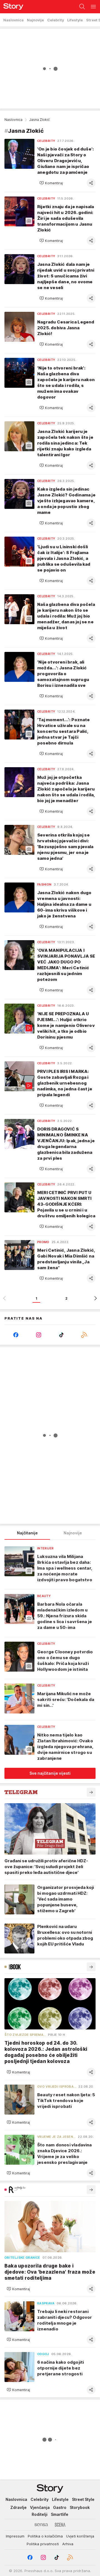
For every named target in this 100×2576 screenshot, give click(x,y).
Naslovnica (13, 120)
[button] (51, 183)
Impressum (15, 2536)
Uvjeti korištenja (80, 2536)
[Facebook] (16, 1335)
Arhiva (68, 2544)
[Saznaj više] (91, 1792)
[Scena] (60, 2525)
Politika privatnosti (43, 2544)
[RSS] (84, 1335)
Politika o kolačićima (45, 2536)
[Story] (12, 7)
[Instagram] (39, 1335)
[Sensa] (41, 2525)
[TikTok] (61, 1335)
